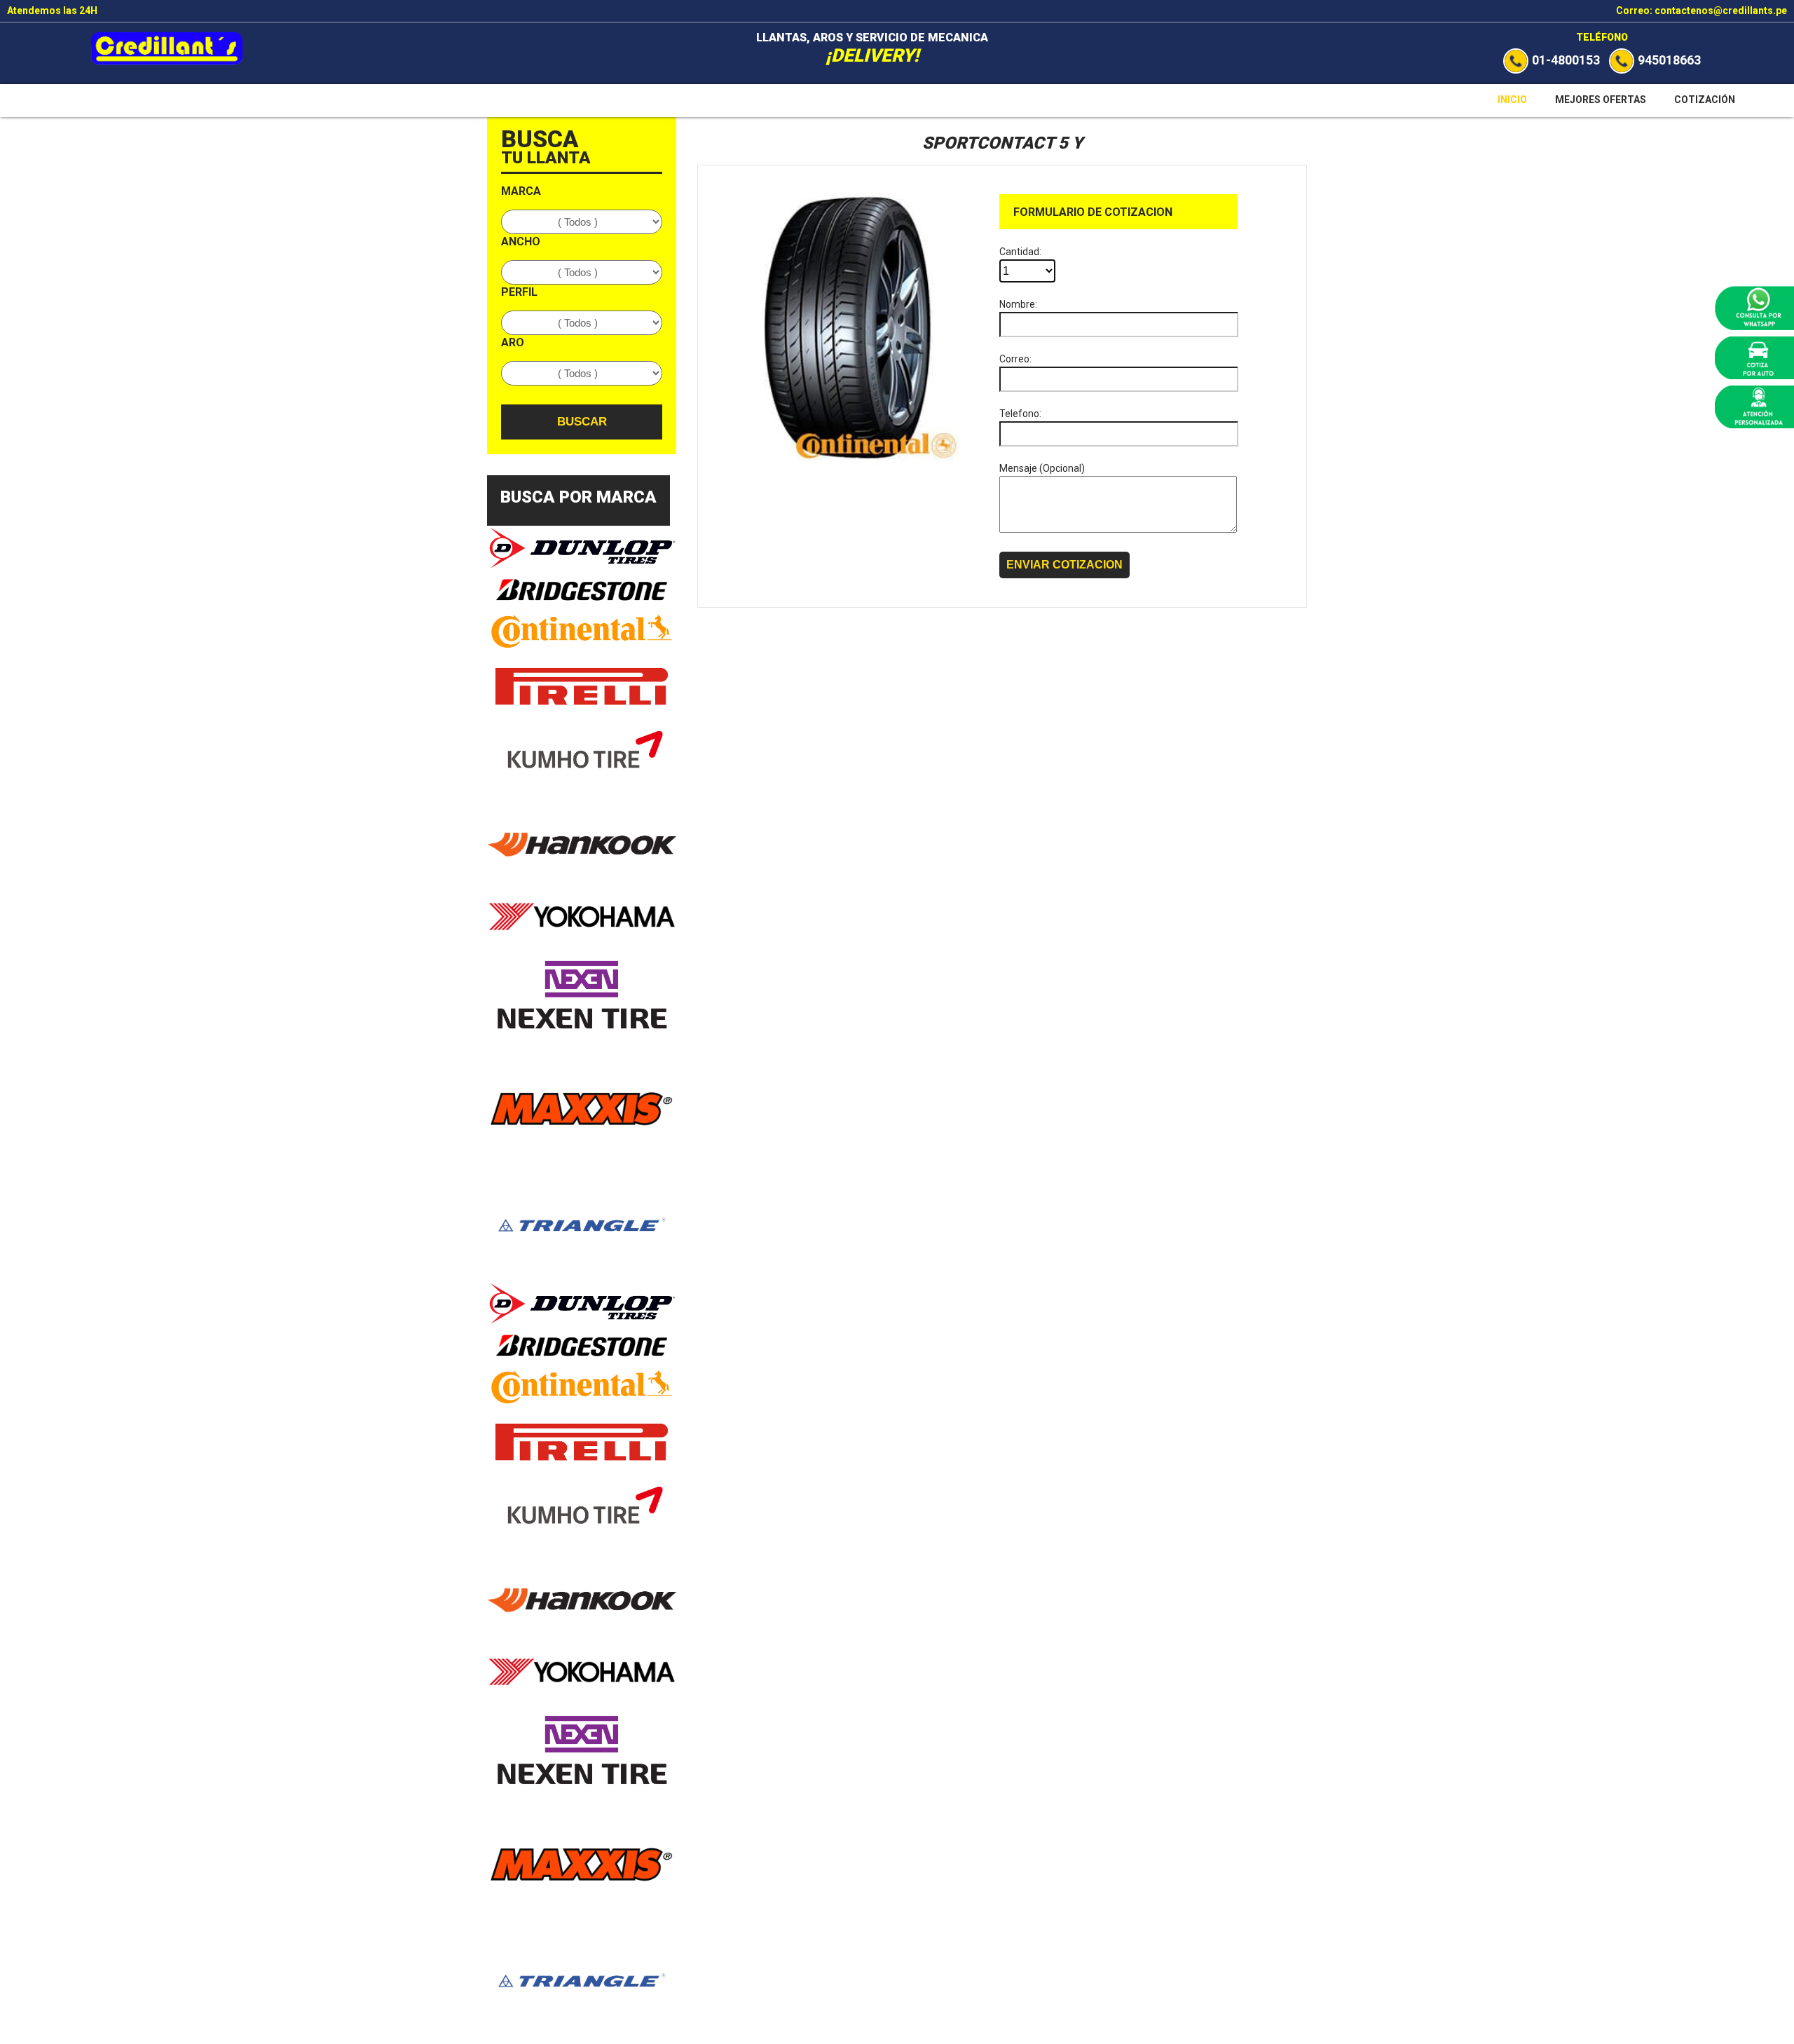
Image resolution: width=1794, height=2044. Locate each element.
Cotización (1705, 100)
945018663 (1669, 60)
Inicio (1512, 100)
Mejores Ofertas (1601, 100)
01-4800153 (1566, 60)
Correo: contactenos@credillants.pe (1701, 11)
